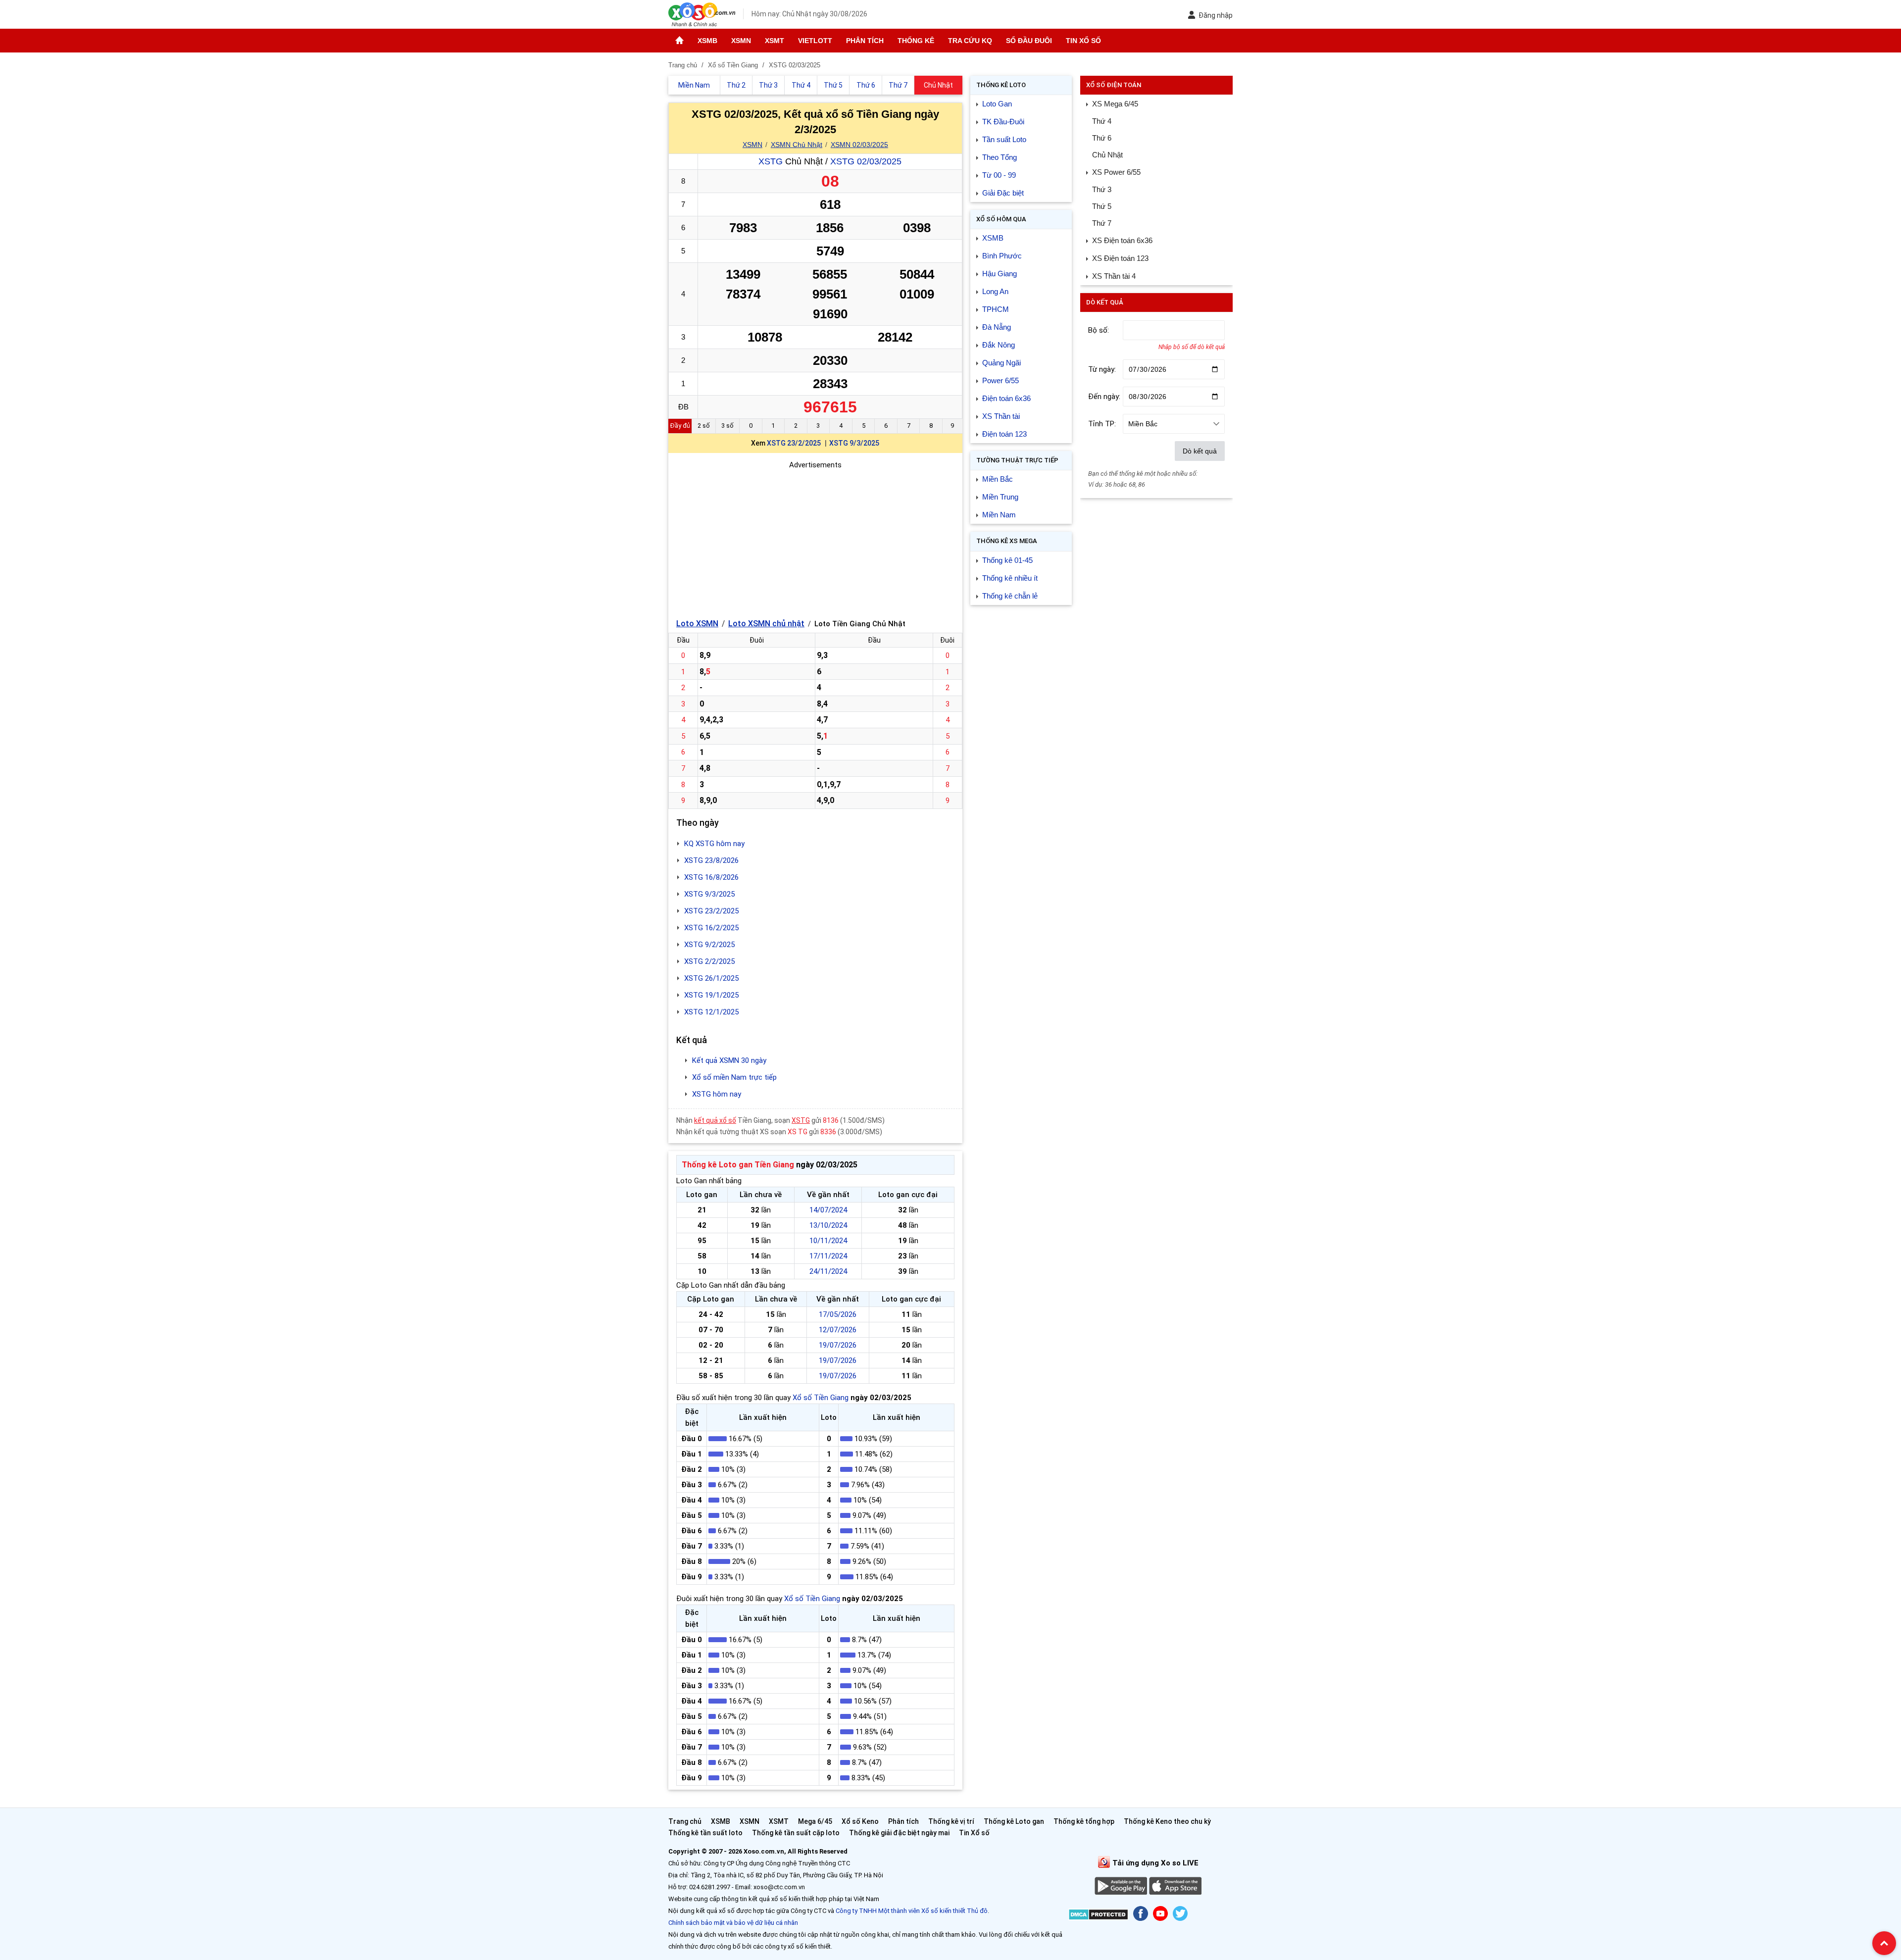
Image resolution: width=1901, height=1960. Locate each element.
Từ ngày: (1102, 369)
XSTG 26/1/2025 (711, 978)
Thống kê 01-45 (1007, 560)
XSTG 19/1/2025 (711, 995)
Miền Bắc (998, 479)
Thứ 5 (1102, 206)
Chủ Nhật (1107, 155)
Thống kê (916, 41)
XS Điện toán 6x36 (1122, 240)
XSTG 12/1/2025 (711, 1012)
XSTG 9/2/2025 (709, 945)
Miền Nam (999, 515)
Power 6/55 (1001, 380)
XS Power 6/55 (1116, 172)
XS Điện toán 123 (1120, 258)
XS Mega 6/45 (1115, 104)
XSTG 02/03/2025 (866, 161)
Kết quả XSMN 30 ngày (729, 1060)
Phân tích (865, 41)
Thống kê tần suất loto (706, 1833)
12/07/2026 (838, 1330)
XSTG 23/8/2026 (711, 860)
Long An (995, 291)
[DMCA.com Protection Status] (1098, 1916)
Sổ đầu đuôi (1029, 41)
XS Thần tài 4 (1114, 276)
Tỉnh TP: (1102, 424)
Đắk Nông (999, 345)
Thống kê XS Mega (1007, 541)
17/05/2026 (838, 1314)
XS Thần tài (1001, 416)
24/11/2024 (828, 1271)
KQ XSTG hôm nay (714, 844)
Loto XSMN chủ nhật (766, 624)
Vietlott (815, 41)
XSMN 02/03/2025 (859, 145)
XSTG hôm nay (717, 1094)
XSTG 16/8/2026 (711, 877)
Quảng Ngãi (1001, 363)
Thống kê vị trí (951, 1821)
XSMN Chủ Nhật (797, 145)
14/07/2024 (828, 1210)
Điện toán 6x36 (1006, 398)
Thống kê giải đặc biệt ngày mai (899, 1833)
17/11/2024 (828, 1256)
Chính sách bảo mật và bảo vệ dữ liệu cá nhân (733, 1923)
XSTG (771, 161)
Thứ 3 (1102, 189)
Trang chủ (685, 1821)
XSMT (775, 41)
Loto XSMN (697, 624)
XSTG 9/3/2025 (854, 443)
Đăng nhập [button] (1216, 15)
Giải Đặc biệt (1003, 193)
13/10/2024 (828, 1225)
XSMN (741, 41)
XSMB (707, 41)
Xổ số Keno (860, 1821)
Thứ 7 (1102, 223)
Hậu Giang (1000, 274)
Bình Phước (1002, 256)
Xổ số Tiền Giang (821, 1398)
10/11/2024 (828, 1241)
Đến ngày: (1104, 397)
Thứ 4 (1102, 121)
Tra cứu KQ (970, 41)
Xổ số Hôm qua (1001, 219)
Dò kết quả (1200, 451)
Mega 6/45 (815, 1821)
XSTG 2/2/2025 (709, 961)
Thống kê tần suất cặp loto (796, 1833)
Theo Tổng (1000, 157)
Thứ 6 (1102, 138)
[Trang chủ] (679, 41)
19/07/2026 (838, 1345)
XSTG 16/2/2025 (711, 928)
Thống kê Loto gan (1014, 1821)
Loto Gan (997, 104)
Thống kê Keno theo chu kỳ (1167, 1821)
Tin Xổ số (1083, 41)
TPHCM (996, 309)
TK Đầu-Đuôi (1003, 122)
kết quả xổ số (715, 1120)
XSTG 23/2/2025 (794, 443)
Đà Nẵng (997, 327)
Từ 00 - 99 (999, 175)
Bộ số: (1099, 330)
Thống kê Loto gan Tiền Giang (738, 1165)
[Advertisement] (815, 540)
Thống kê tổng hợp (1084, 1821)
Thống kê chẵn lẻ (1010, 596)
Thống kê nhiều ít (1010, 578)
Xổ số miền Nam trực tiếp (734, 1077)
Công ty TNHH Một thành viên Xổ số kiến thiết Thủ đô (912, 1911)
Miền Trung (1000, 497)
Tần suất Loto (1004, 139)
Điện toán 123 (1004, 434)
